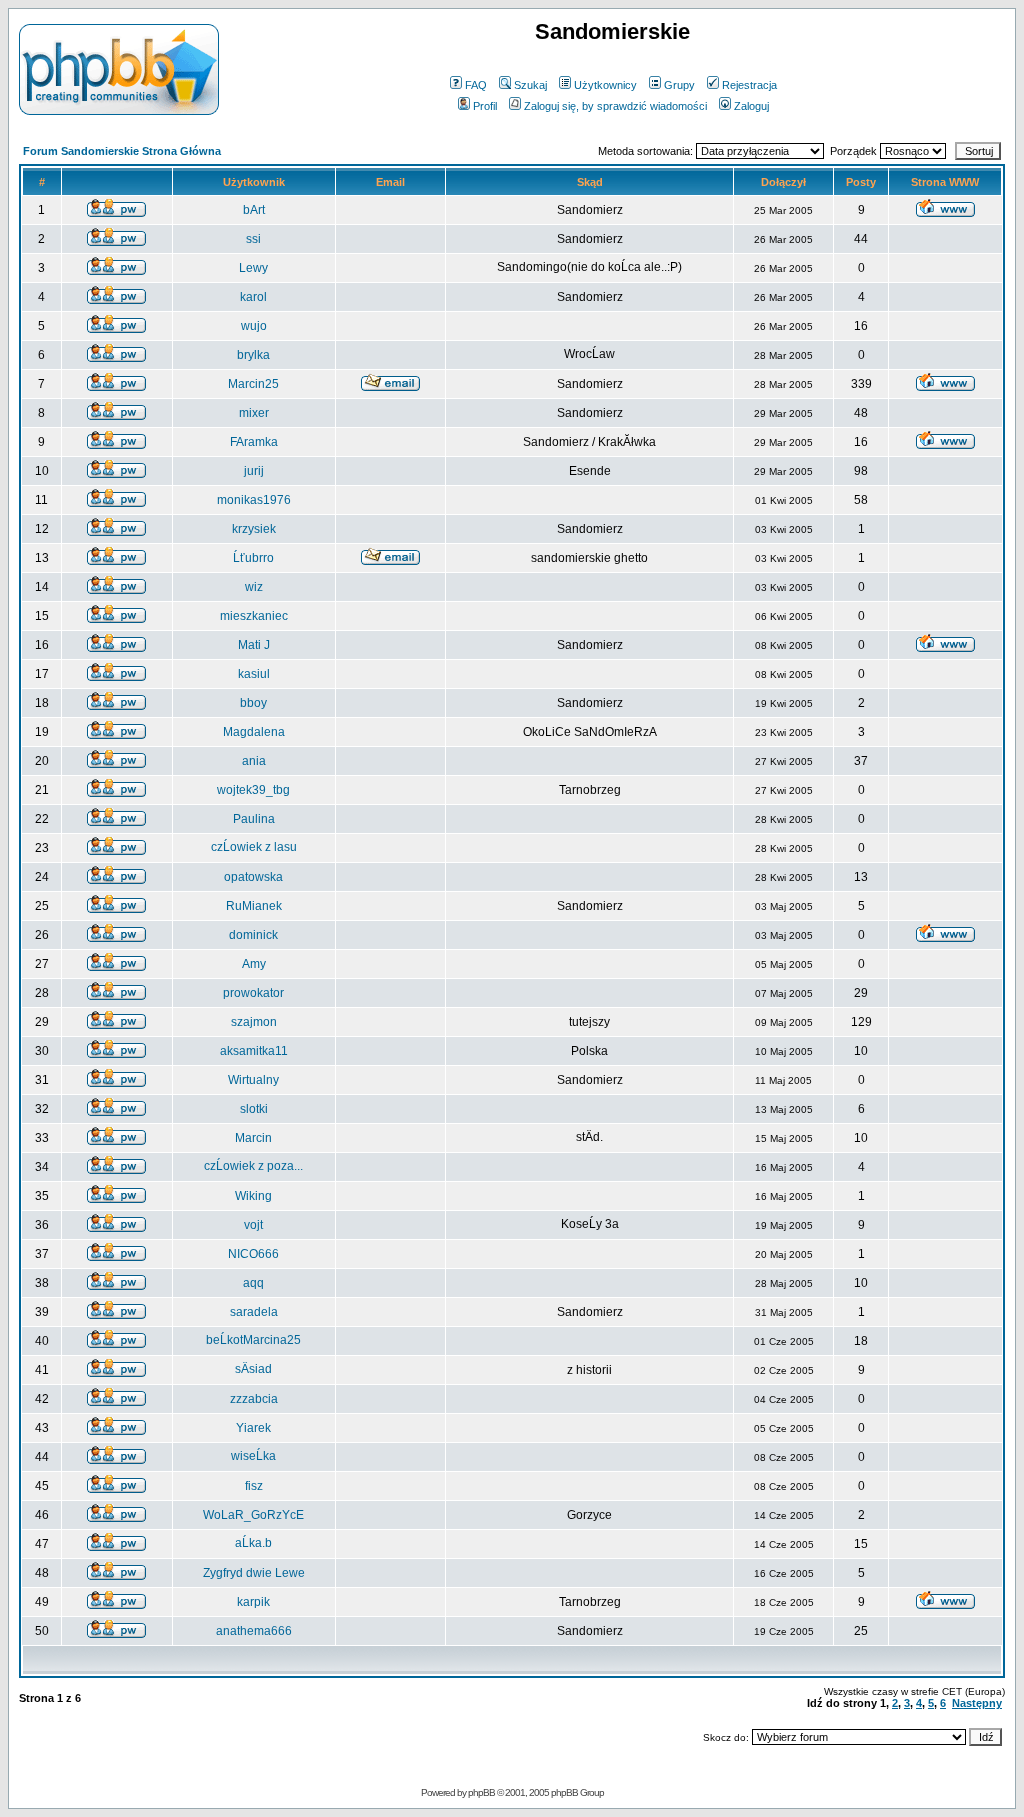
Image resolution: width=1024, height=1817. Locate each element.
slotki (254, 1109)
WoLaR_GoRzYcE (253, 1515)
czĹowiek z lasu (254, 847)
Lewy (253, 268)
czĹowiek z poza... (253, 1166)
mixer (254, 413)
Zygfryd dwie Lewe (254, 1573)
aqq (253, 1283)
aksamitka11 (254, 1051)
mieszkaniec (254, 616)
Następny (977, 1703)
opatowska (253, 877)
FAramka (254, 442)
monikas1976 (254, 500)
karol (253, 297)
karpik (253, 1602)
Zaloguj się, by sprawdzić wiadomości (615, 106)
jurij (254, 471)
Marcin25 (253, 384)
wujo (254, 326)
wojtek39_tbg (253, 790)
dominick (253, 935)
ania (254, 761)
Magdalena (254, 732)
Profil (485, 106)
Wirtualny (253, 1080)
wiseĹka (253, 1456)
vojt (253, 1225)
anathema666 (254, 1631)
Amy (254, 964)
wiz (254, 587)
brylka (253, 355)
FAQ (476, 85)
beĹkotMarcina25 (253, 1340)
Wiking (253, 1196)
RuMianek (254, 906)
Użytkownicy (605, 85)
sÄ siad (253, 1369)
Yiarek (253, 1428)
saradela (254, 1312)
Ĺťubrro (253, 558)
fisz (254, 1486)
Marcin (253, 1138)
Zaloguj (751, 106)
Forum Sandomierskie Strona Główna (122, 151)
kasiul (254, 674)
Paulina (254, 819)
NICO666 (253, 1254)
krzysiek (254, 529)
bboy (253, 703)
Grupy (679, 85)
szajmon (254, 1022)
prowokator (253, 993)
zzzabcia (254, 1399)
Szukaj (530, 85)
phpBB (481, 1792)
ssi (253, 239)
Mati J (254, 645)
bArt (254, 210)
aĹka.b (253, 1543)
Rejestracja (749, 85)
